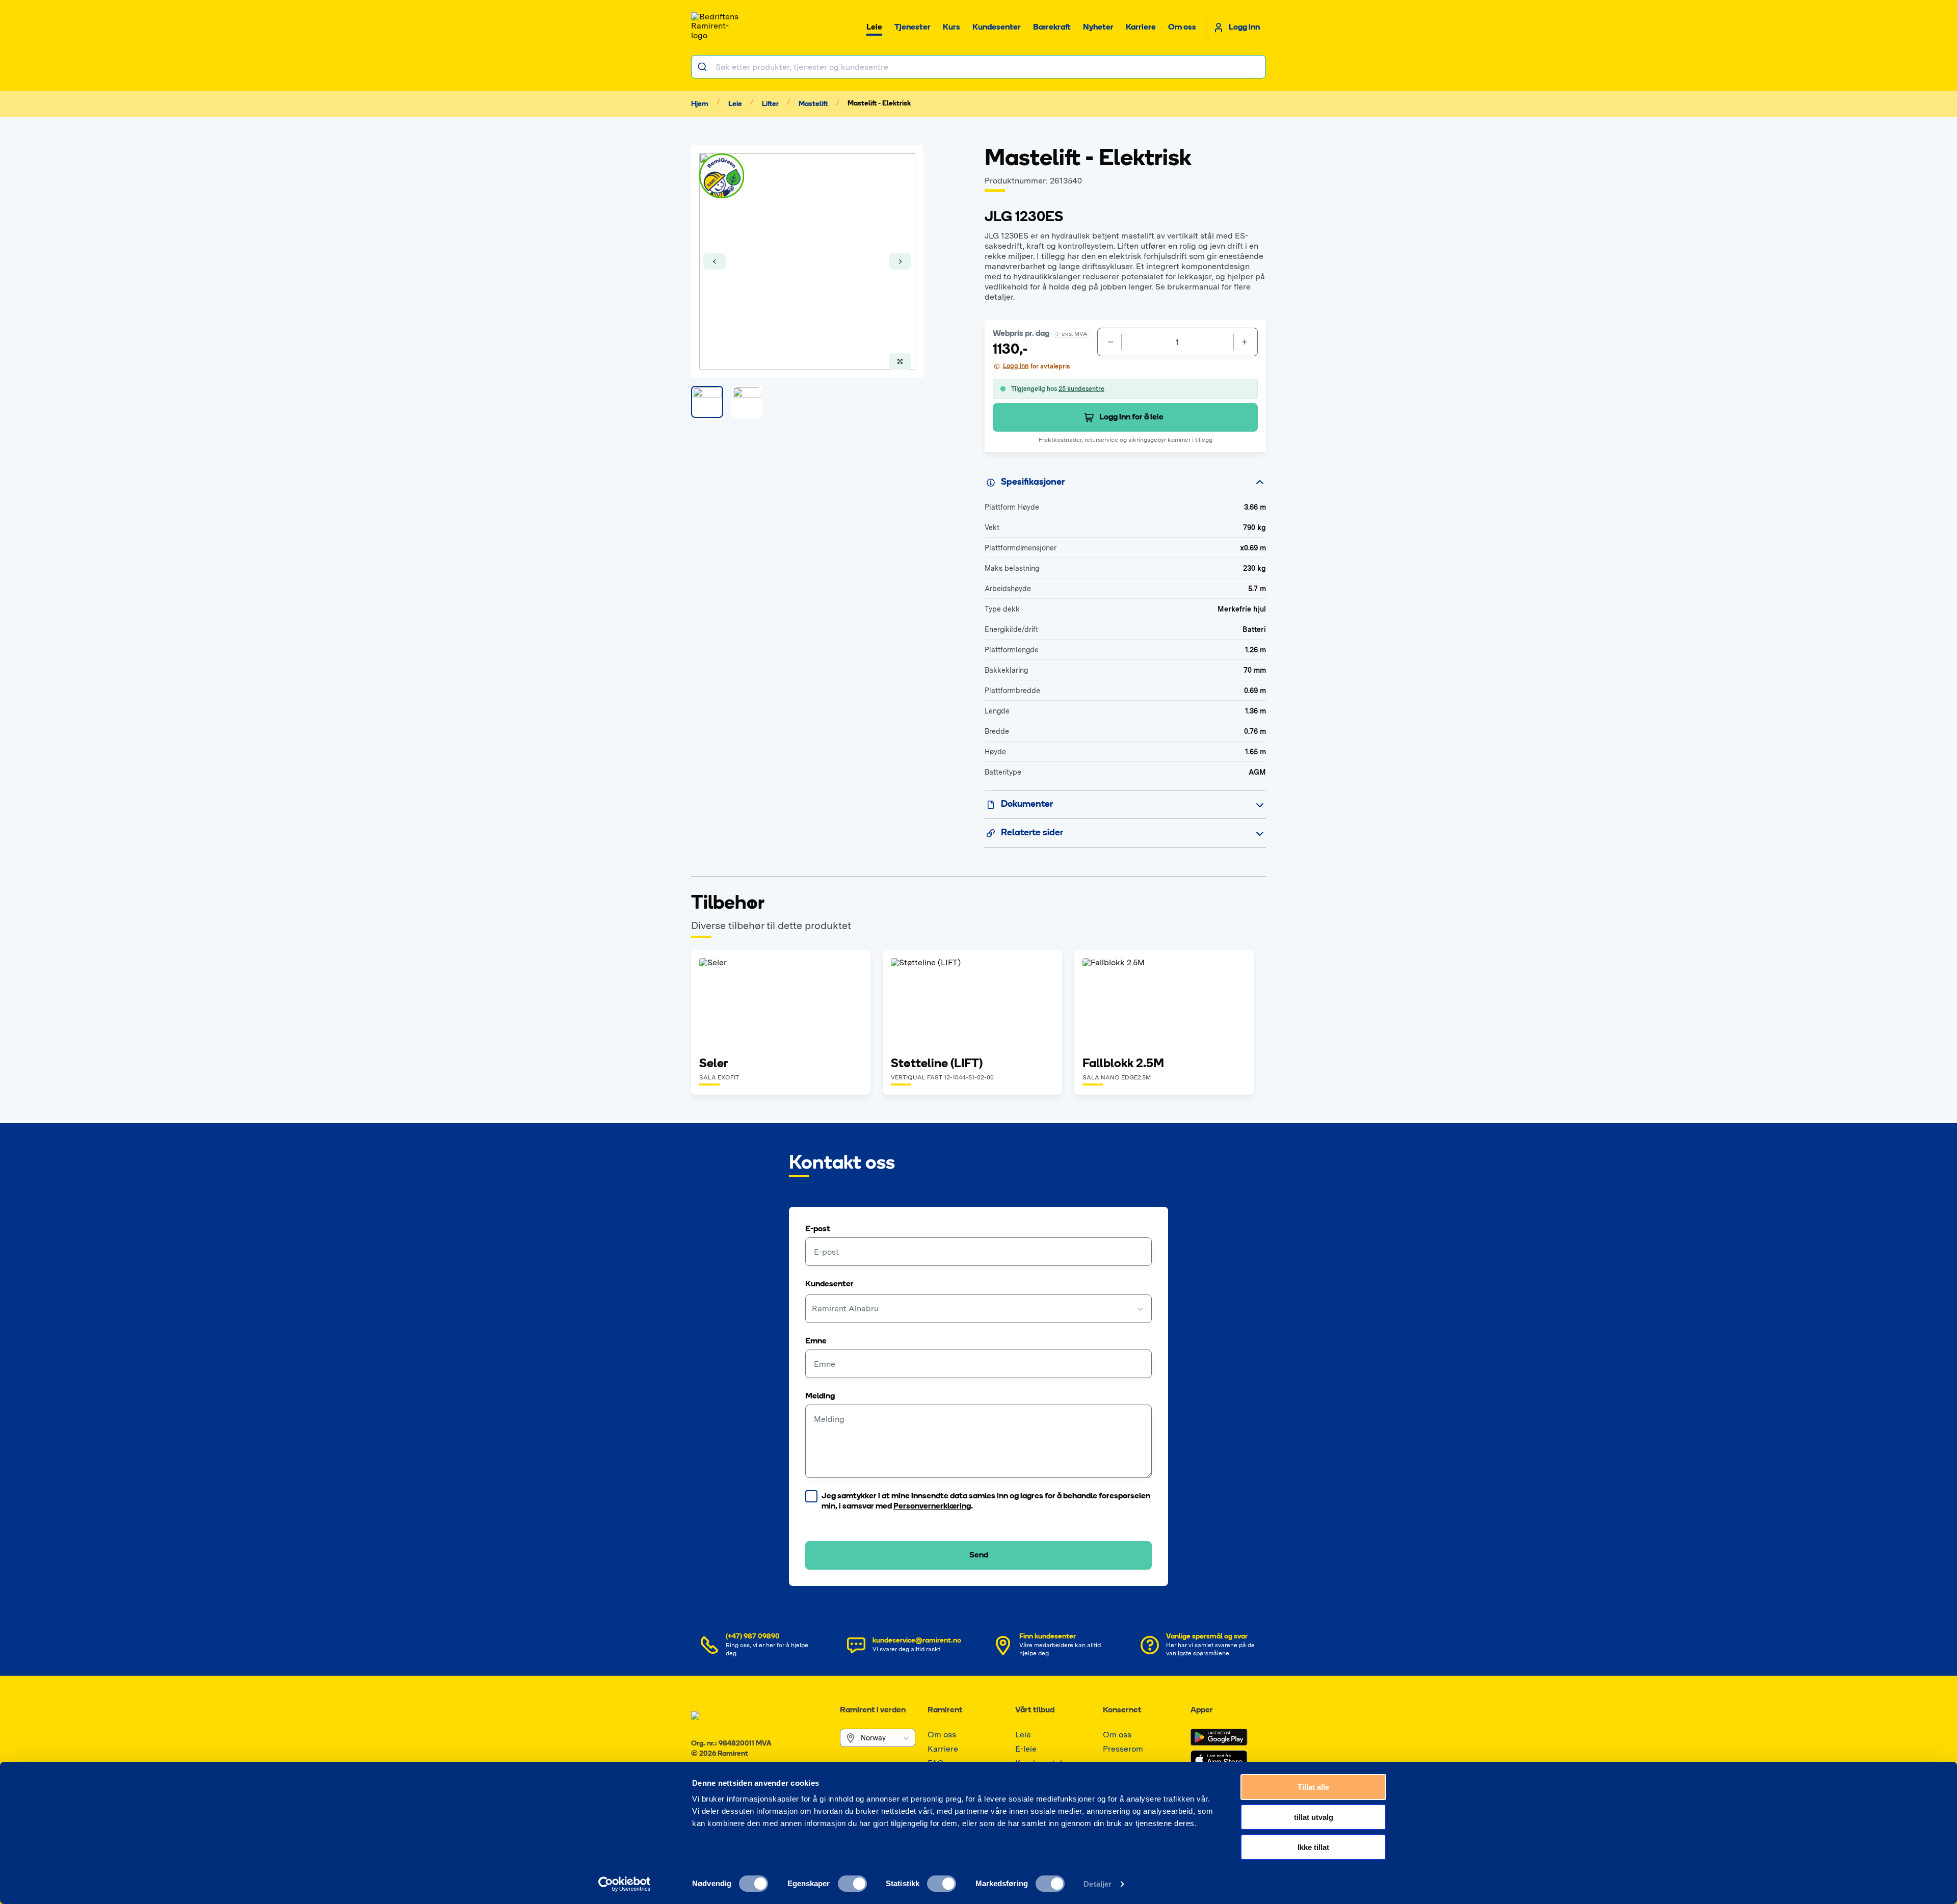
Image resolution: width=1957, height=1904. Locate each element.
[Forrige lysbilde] (715, 261)
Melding (820, 1396)
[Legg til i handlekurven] (1246, 342)
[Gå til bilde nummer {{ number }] (707, 402)
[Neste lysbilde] (900, 261)
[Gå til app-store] (1219, 1760)
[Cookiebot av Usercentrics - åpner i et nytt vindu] (625, 1884)
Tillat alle (1313, 1787)
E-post (818, 1229)
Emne (816, 1341)
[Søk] (704, 67)
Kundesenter (829, 1284)
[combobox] (978, 67)
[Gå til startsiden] (717, 28)
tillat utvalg (1314, 1817)
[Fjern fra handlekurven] (1109, 342)
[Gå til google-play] (1219, 1737)
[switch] (852, 1884)
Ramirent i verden (873, 1710)
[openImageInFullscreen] (900, 361)
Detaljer (1097, 1884)
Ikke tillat (1313, 1847)
